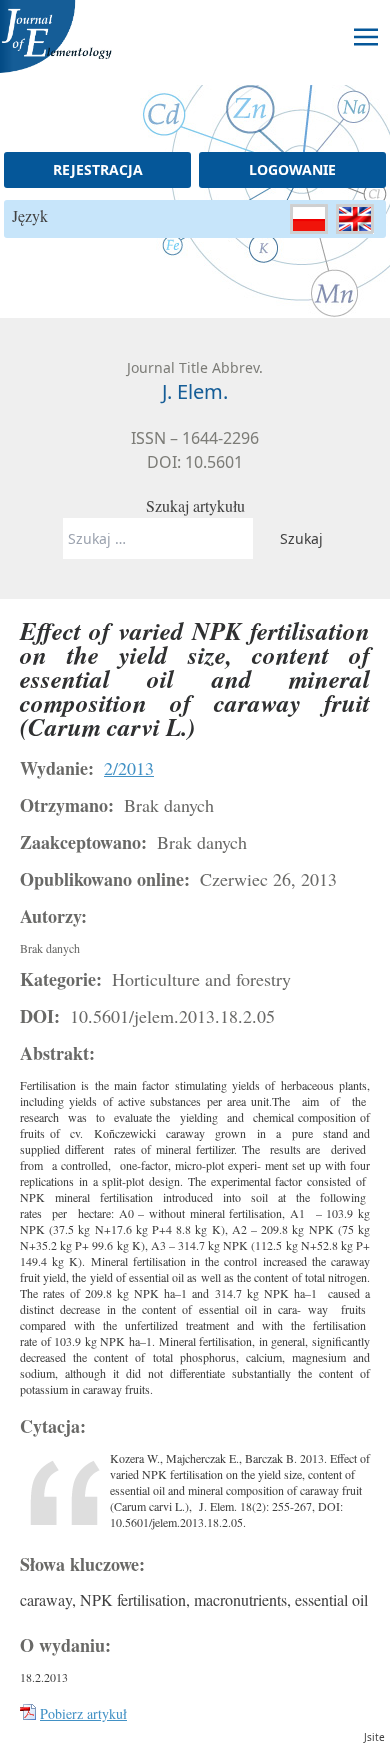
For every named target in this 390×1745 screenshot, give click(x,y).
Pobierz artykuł (83, 1713)
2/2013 (129, 768)
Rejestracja (98, 169)
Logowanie (292, 169)
